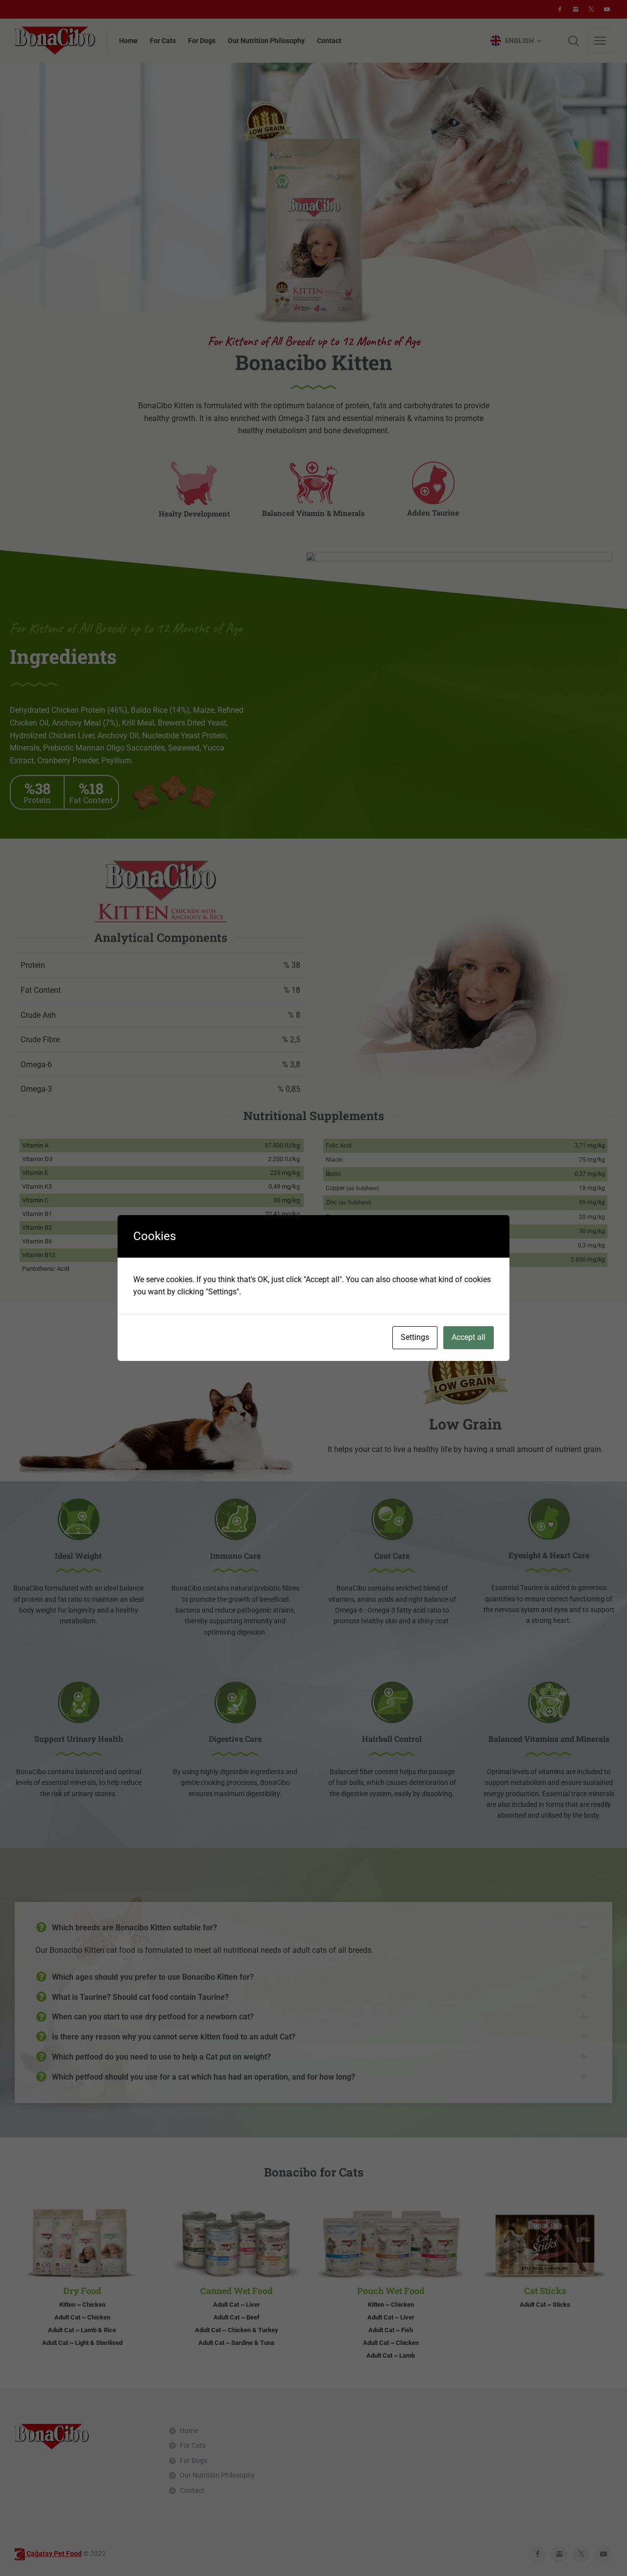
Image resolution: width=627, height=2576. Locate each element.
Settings (415, 1337)
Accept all (469, 1337)
